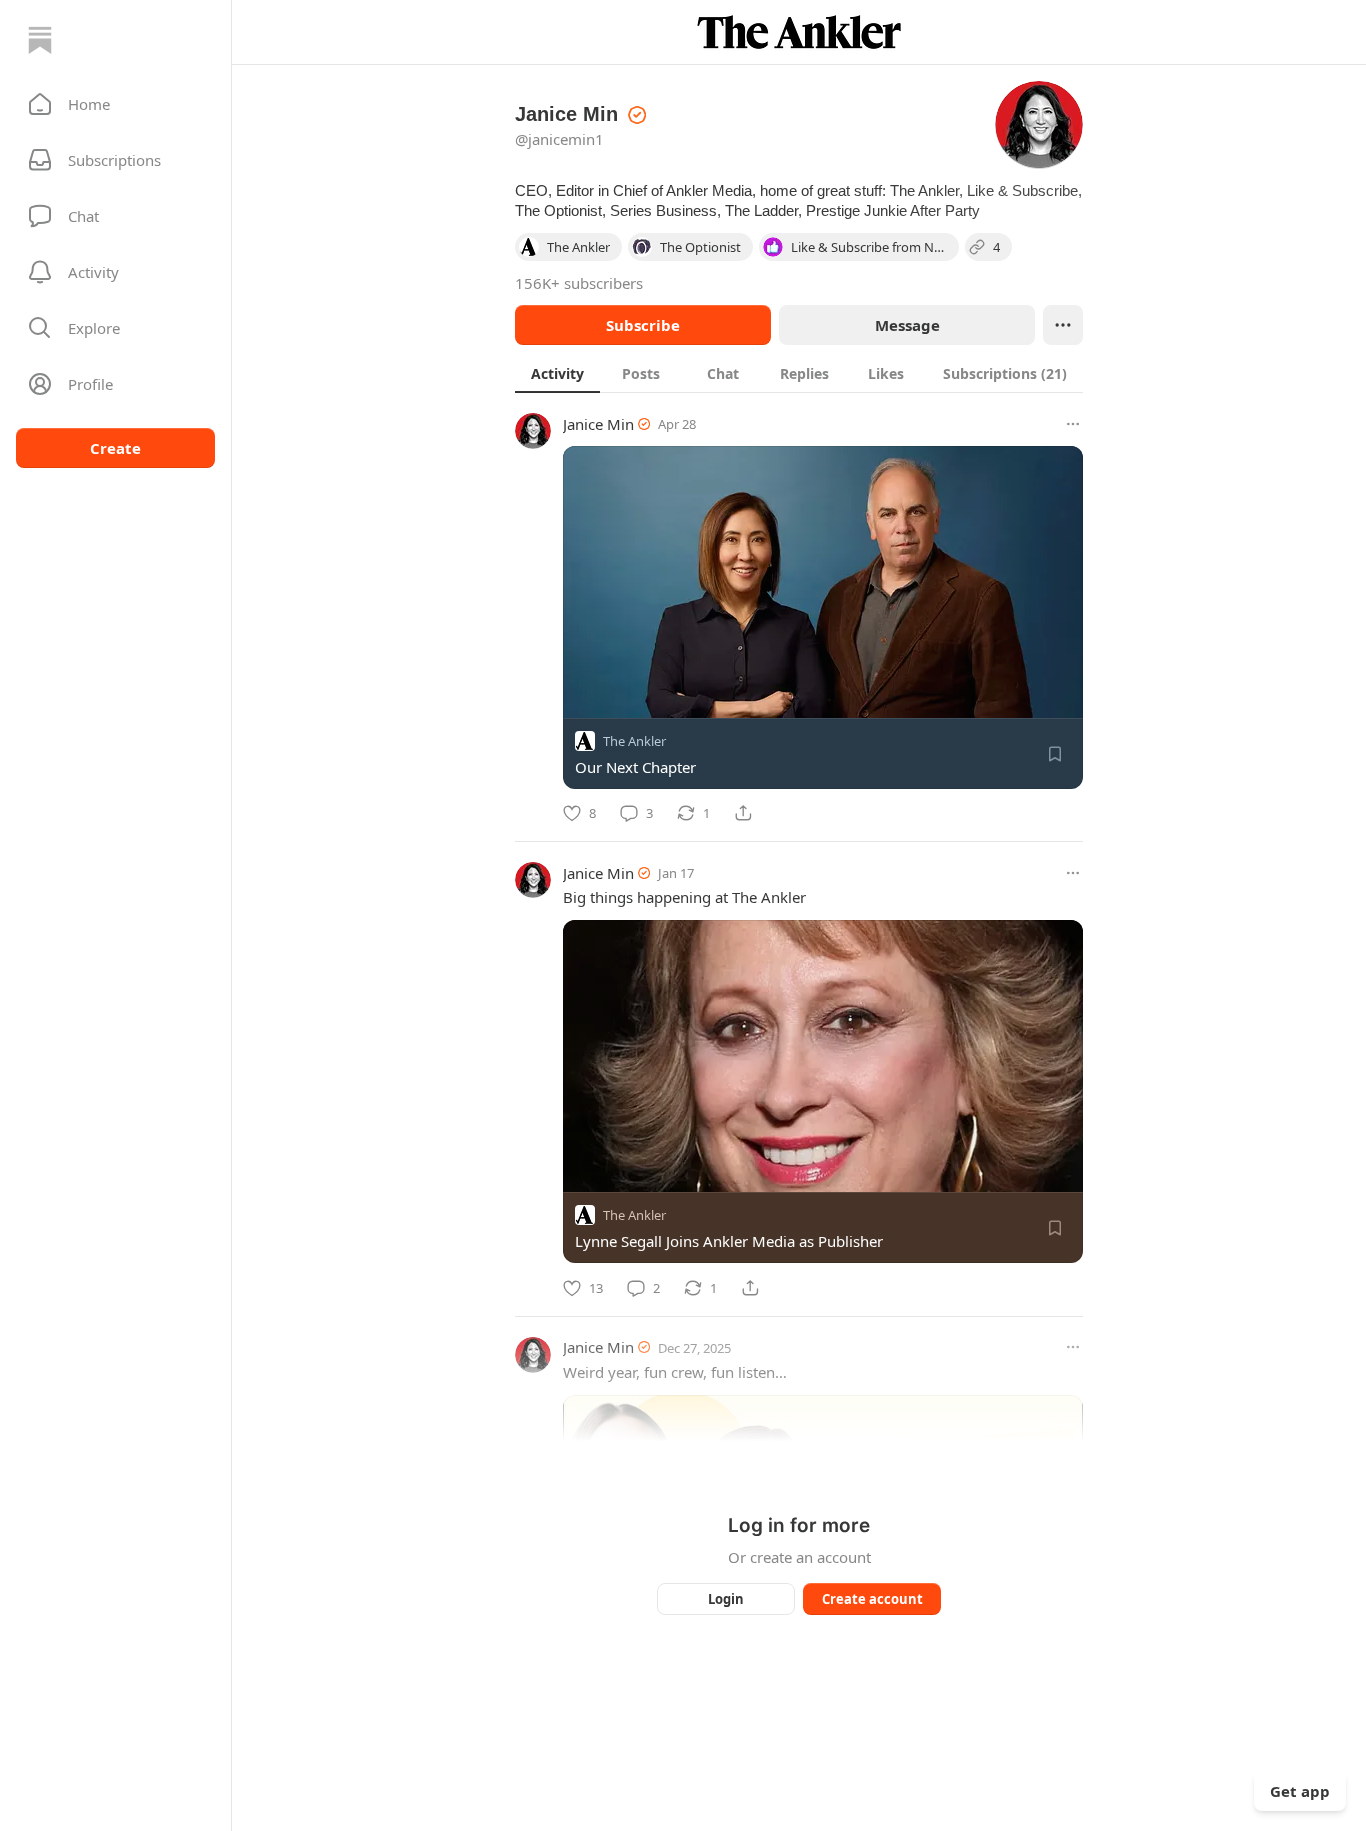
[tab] (557, 373)
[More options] (1073, 424)
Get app (1300, 1791)
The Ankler (634, 741)
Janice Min (598, 424)
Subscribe (643, 325)
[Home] (40, 40)
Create (115, 448)
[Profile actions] (1063, 325)
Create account (872, 1599)
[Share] (743, 813)
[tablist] (799, 373)
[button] (115, 104)
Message (907, 325)
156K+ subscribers (579, 283)
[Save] (1055, 754)
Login (726, 1599)
